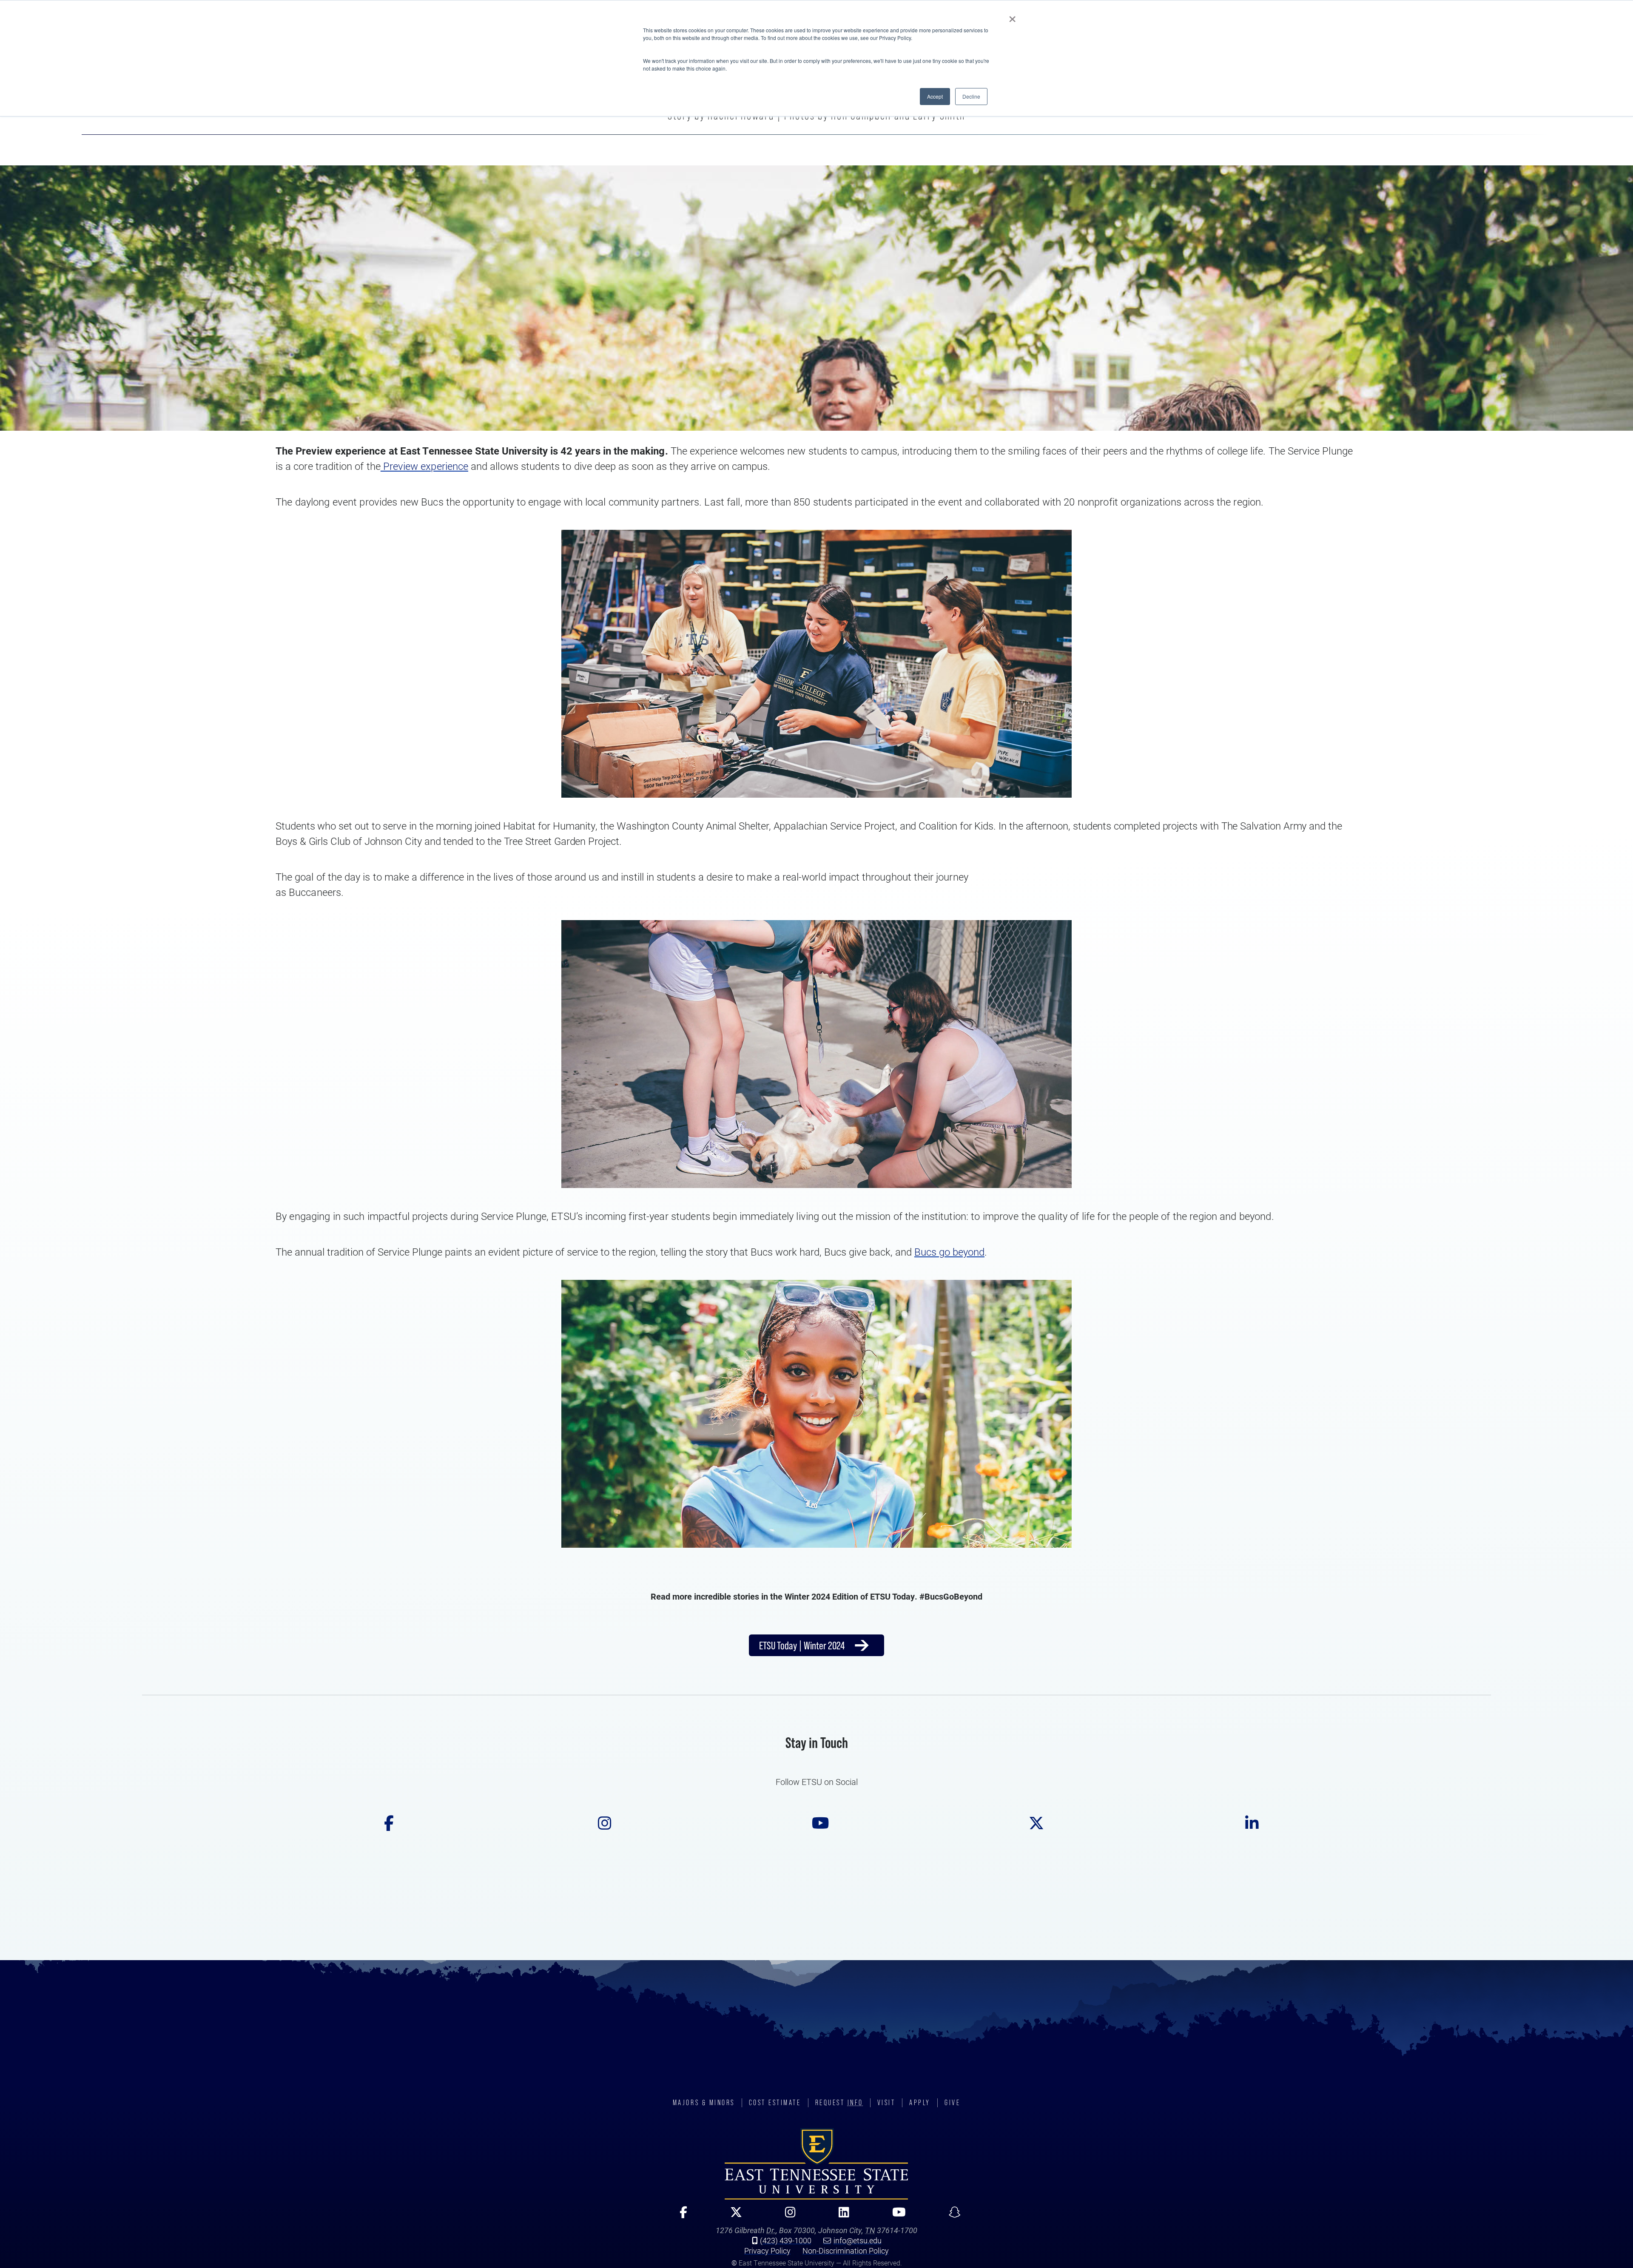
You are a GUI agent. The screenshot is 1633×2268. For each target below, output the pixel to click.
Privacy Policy (767, 2251)
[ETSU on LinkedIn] (1248, 1828)
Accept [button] (935, 96)
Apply (920, 2103)
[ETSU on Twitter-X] (1033, 1828)
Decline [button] (971, 96)
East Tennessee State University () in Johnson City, (816, 2164)
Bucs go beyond (949, 1252)
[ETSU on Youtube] (816, 1828)
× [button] (1012, 16)
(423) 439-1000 (786, 2240)
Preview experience (424, 466)
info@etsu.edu (858, 2240)
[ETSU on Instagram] (601, 1828)
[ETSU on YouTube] (895, 2216)
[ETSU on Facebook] (385, 1828)
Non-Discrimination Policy (846, 2251)
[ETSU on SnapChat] (951, 2216)
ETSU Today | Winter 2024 (802, 1645)
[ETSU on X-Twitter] (733, 2216)
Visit (886, 2103)
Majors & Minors (704, 2103)
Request (839, 2103)
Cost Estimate (775, 2103)
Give (952, 2103)
